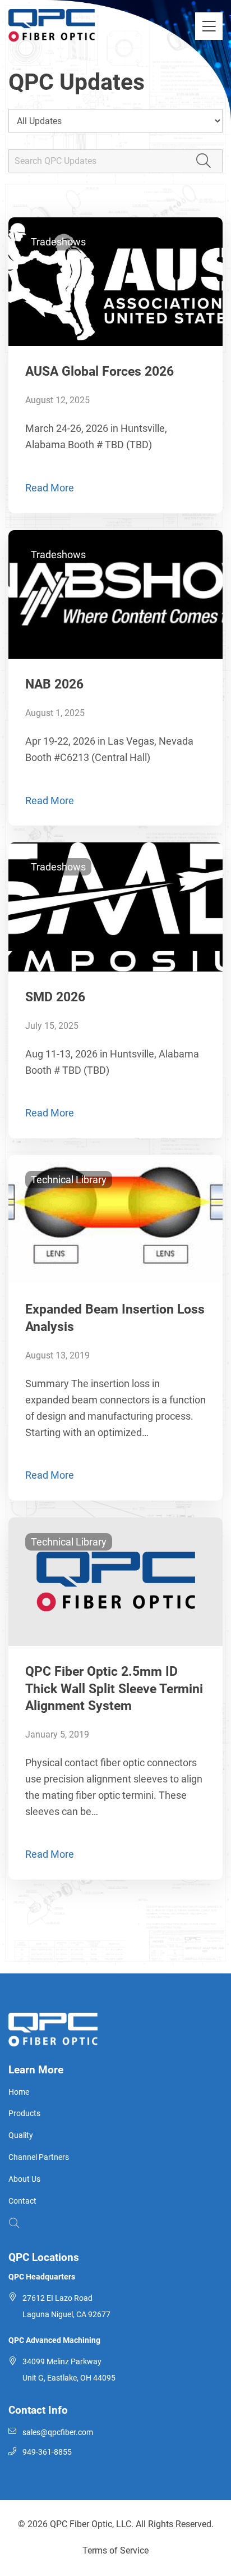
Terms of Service (115, 2550)
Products (24, 2114)
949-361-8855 (47, 2452)
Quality (21, 2135)
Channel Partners (39, 2157)
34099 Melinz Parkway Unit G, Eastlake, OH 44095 (69, 2370)
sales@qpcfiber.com (58, 2433)
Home (19, 2092)
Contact (22, 2201)
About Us (24, 2179)
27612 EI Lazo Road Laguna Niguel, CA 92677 (66, 2306)
